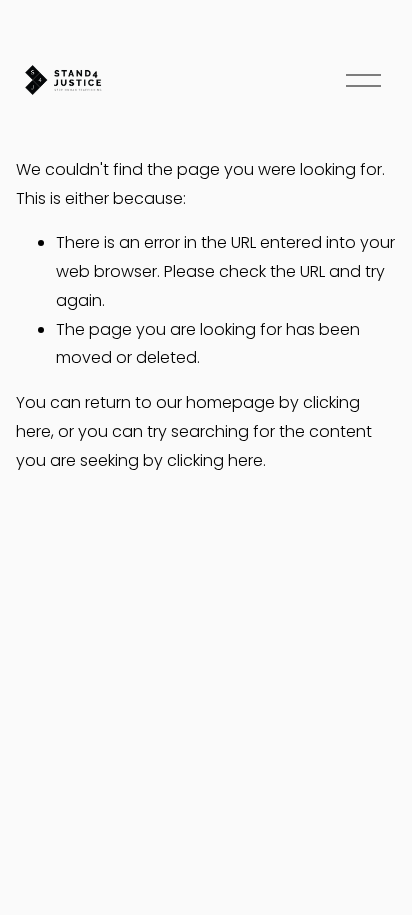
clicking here (215, 460)
